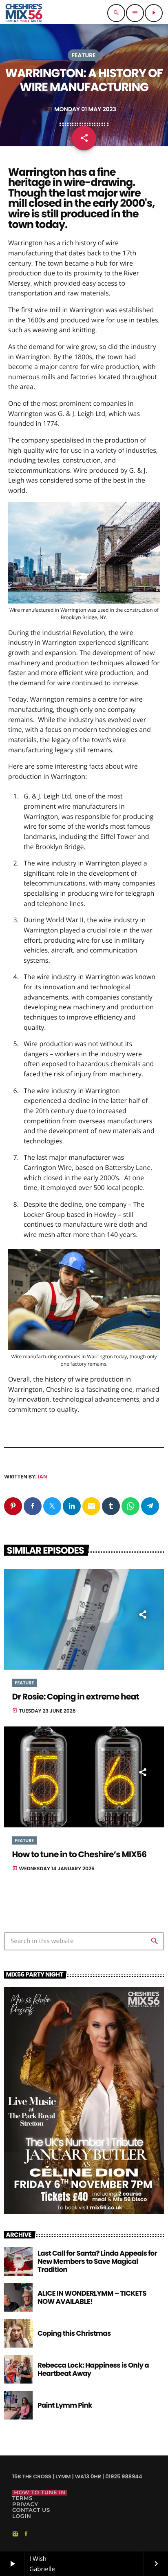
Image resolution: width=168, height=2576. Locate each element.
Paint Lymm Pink (65, 2405)
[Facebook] (26, 2534)
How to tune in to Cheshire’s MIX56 (80, 1855)
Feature (83, 55)
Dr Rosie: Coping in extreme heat (76, 1697)
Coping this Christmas (74, 2333)
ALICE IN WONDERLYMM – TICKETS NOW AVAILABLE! (92, 2297)
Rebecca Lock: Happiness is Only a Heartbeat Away (93, 2369)
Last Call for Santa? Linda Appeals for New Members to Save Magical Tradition (97, 2262)
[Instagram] (15, 2534)
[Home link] (24, 13)
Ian (42, 1477)
